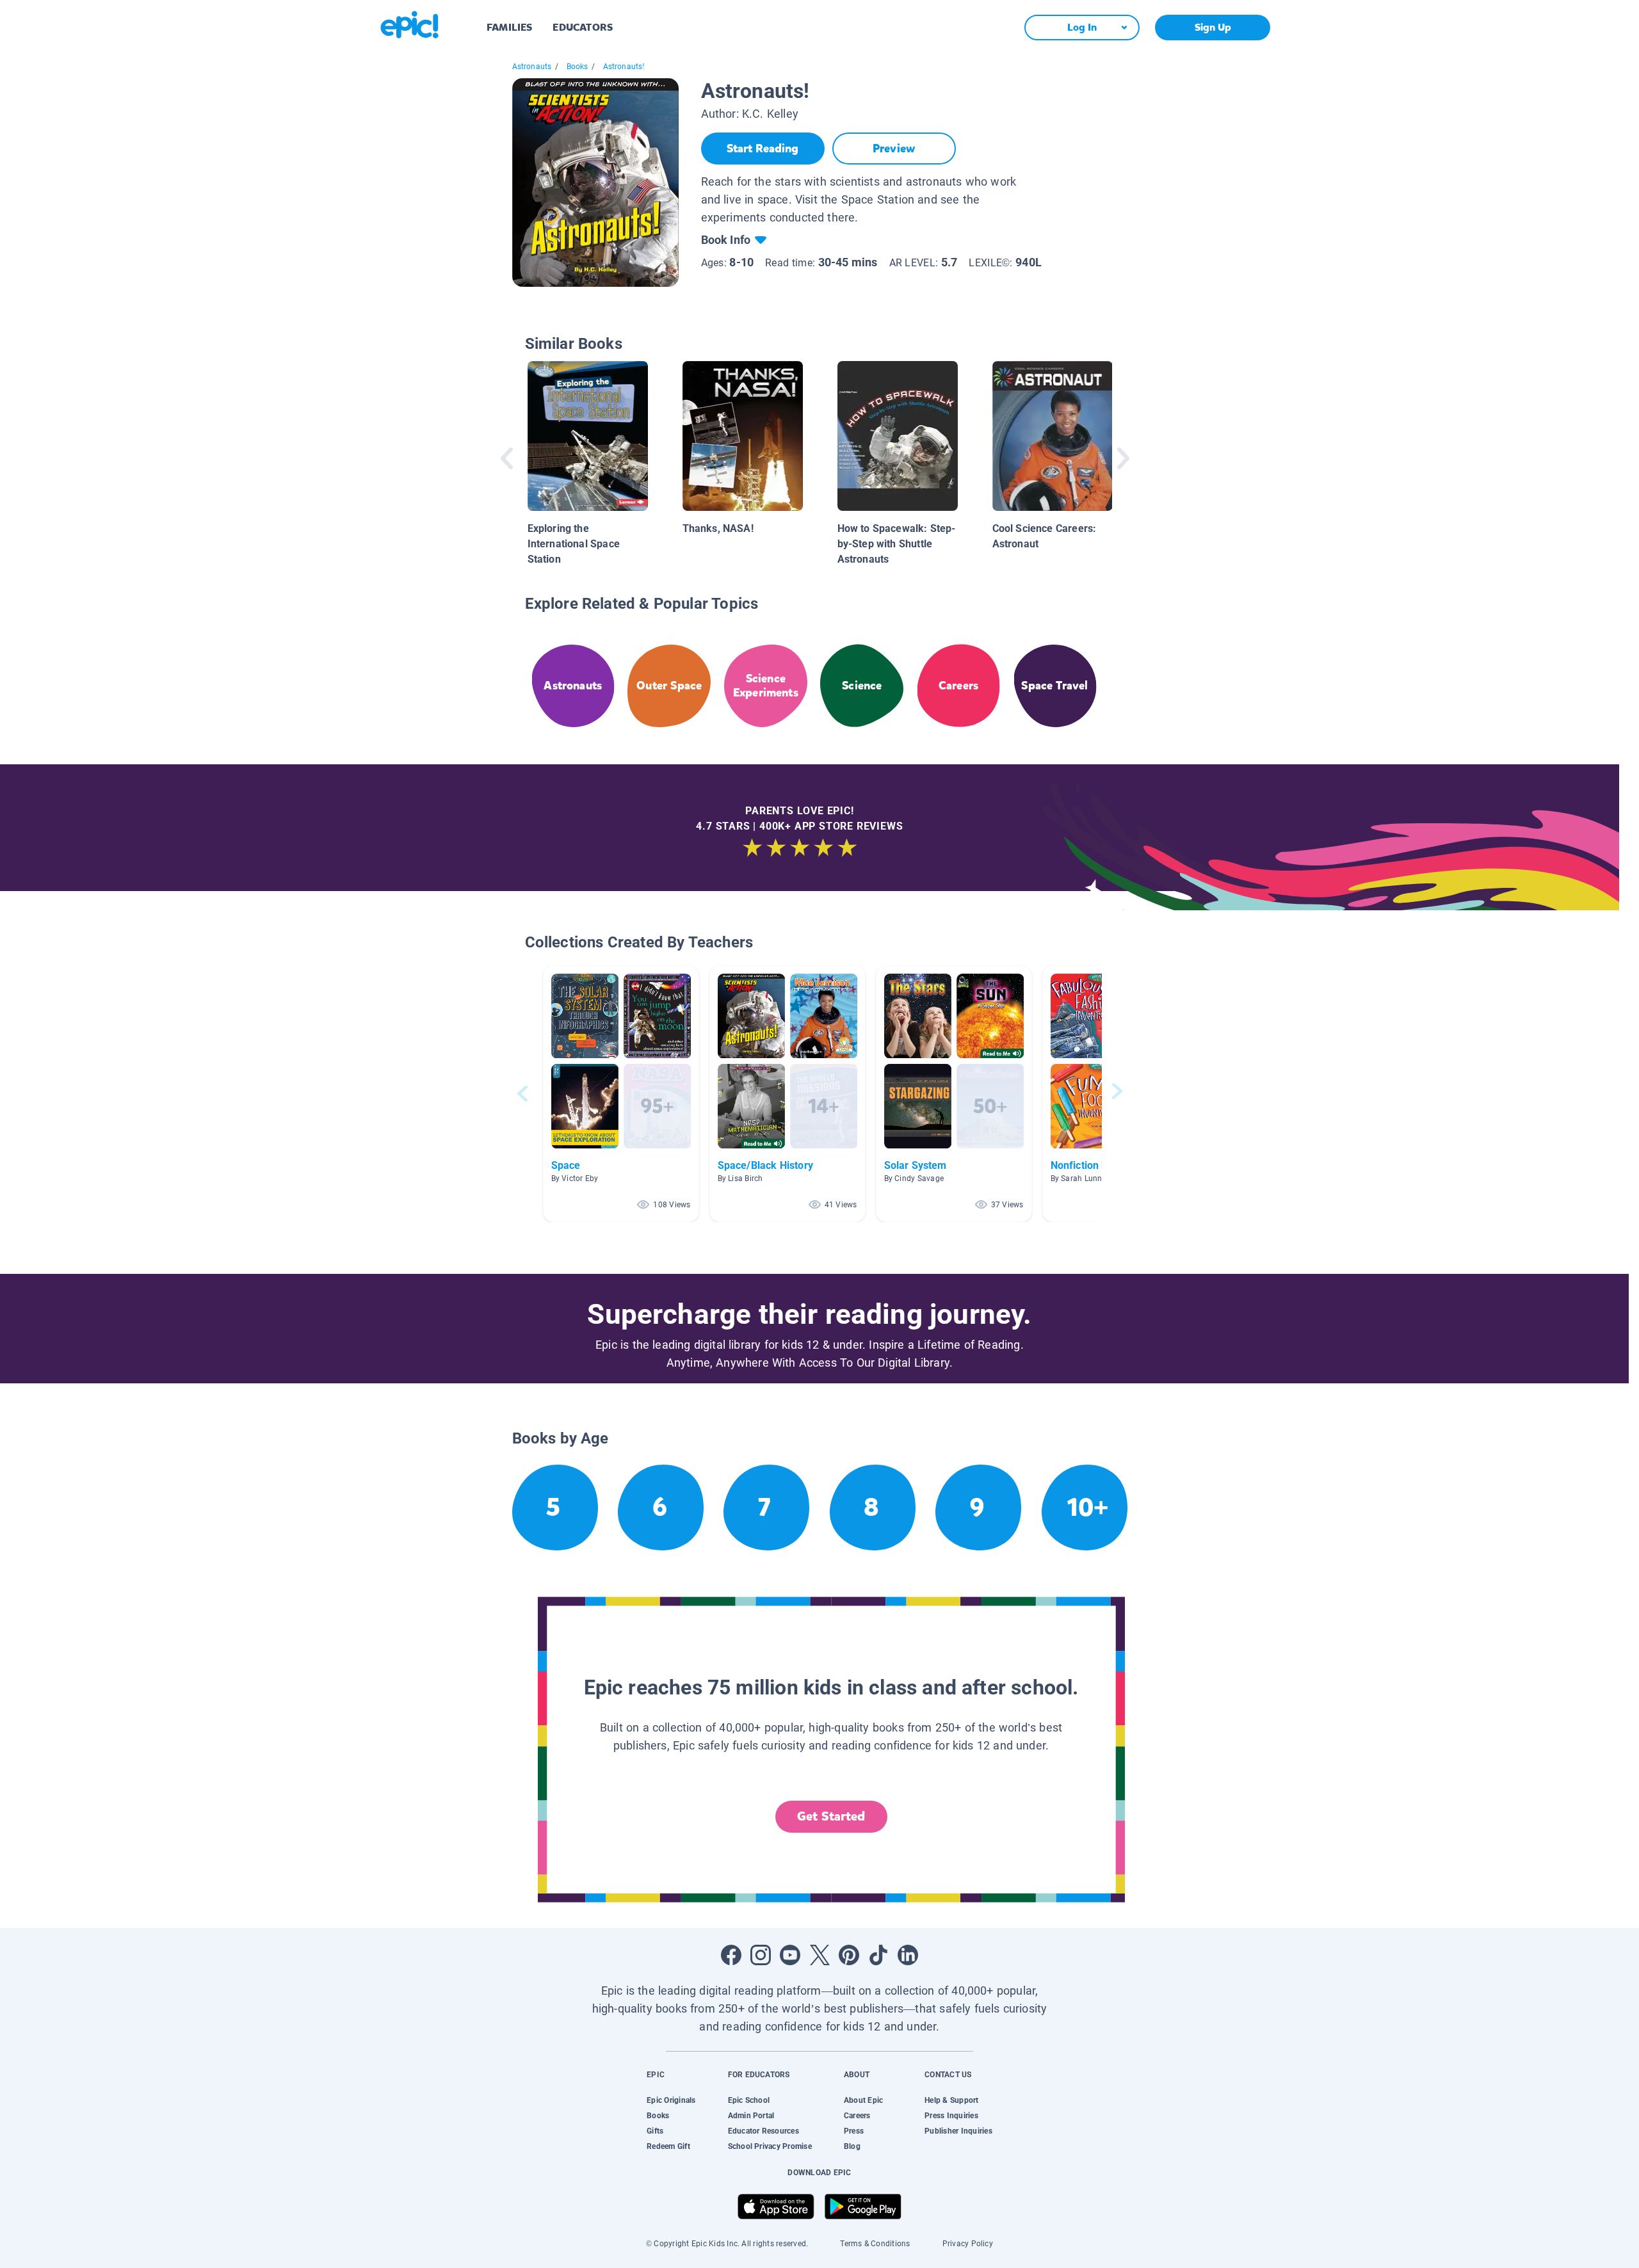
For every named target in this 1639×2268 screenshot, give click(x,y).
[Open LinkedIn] (908, 1955)
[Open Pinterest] (849, 1955)
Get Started (831, 1816)
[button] (621, 1094)
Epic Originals (671, 2100)
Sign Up (1213, 27)
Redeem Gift (668, 2146)
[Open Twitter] (819, 1955)
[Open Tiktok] (878, 1955)
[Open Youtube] (790, 1955)
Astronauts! (624, 67)
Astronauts (532, 67)
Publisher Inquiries (958, 2131)
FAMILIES (509, 27)
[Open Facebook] (731, 1955)
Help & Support (951, 2100)
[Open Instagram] (761, 1955)
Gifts (655, 2131)
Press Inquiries (951, 2116)
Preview (894, 149)
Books (577, 67)
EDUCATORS (583, 27)
